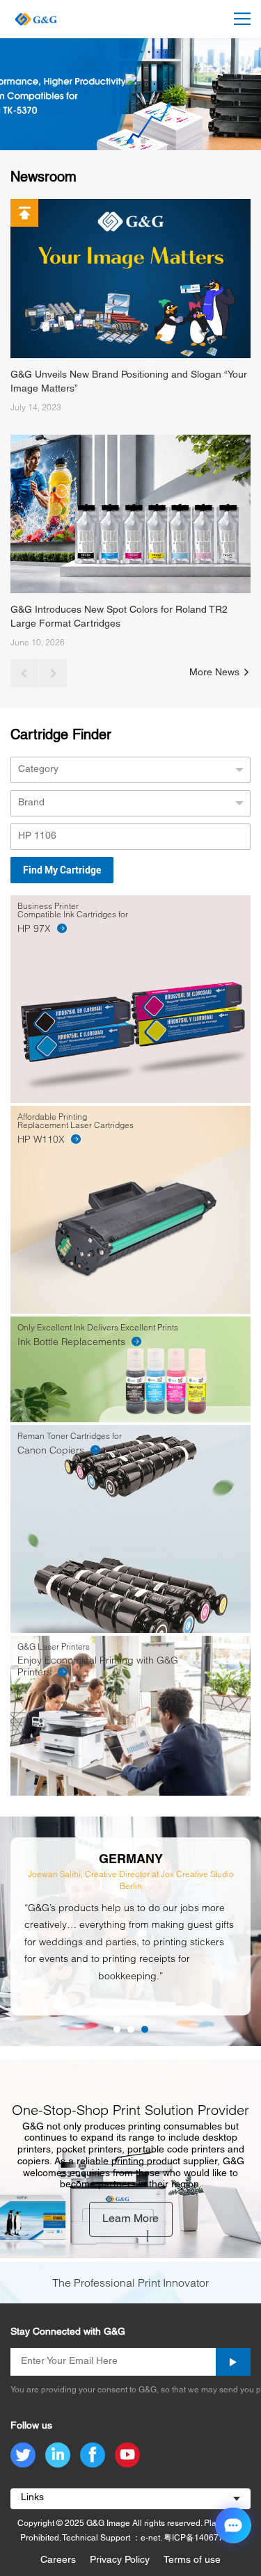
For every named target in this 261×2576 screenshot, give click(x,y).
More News (216, 673)
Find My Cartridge (62, 870)
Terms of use (192, 2560)
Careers (58, 2560)
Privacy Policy (120, 2560)
